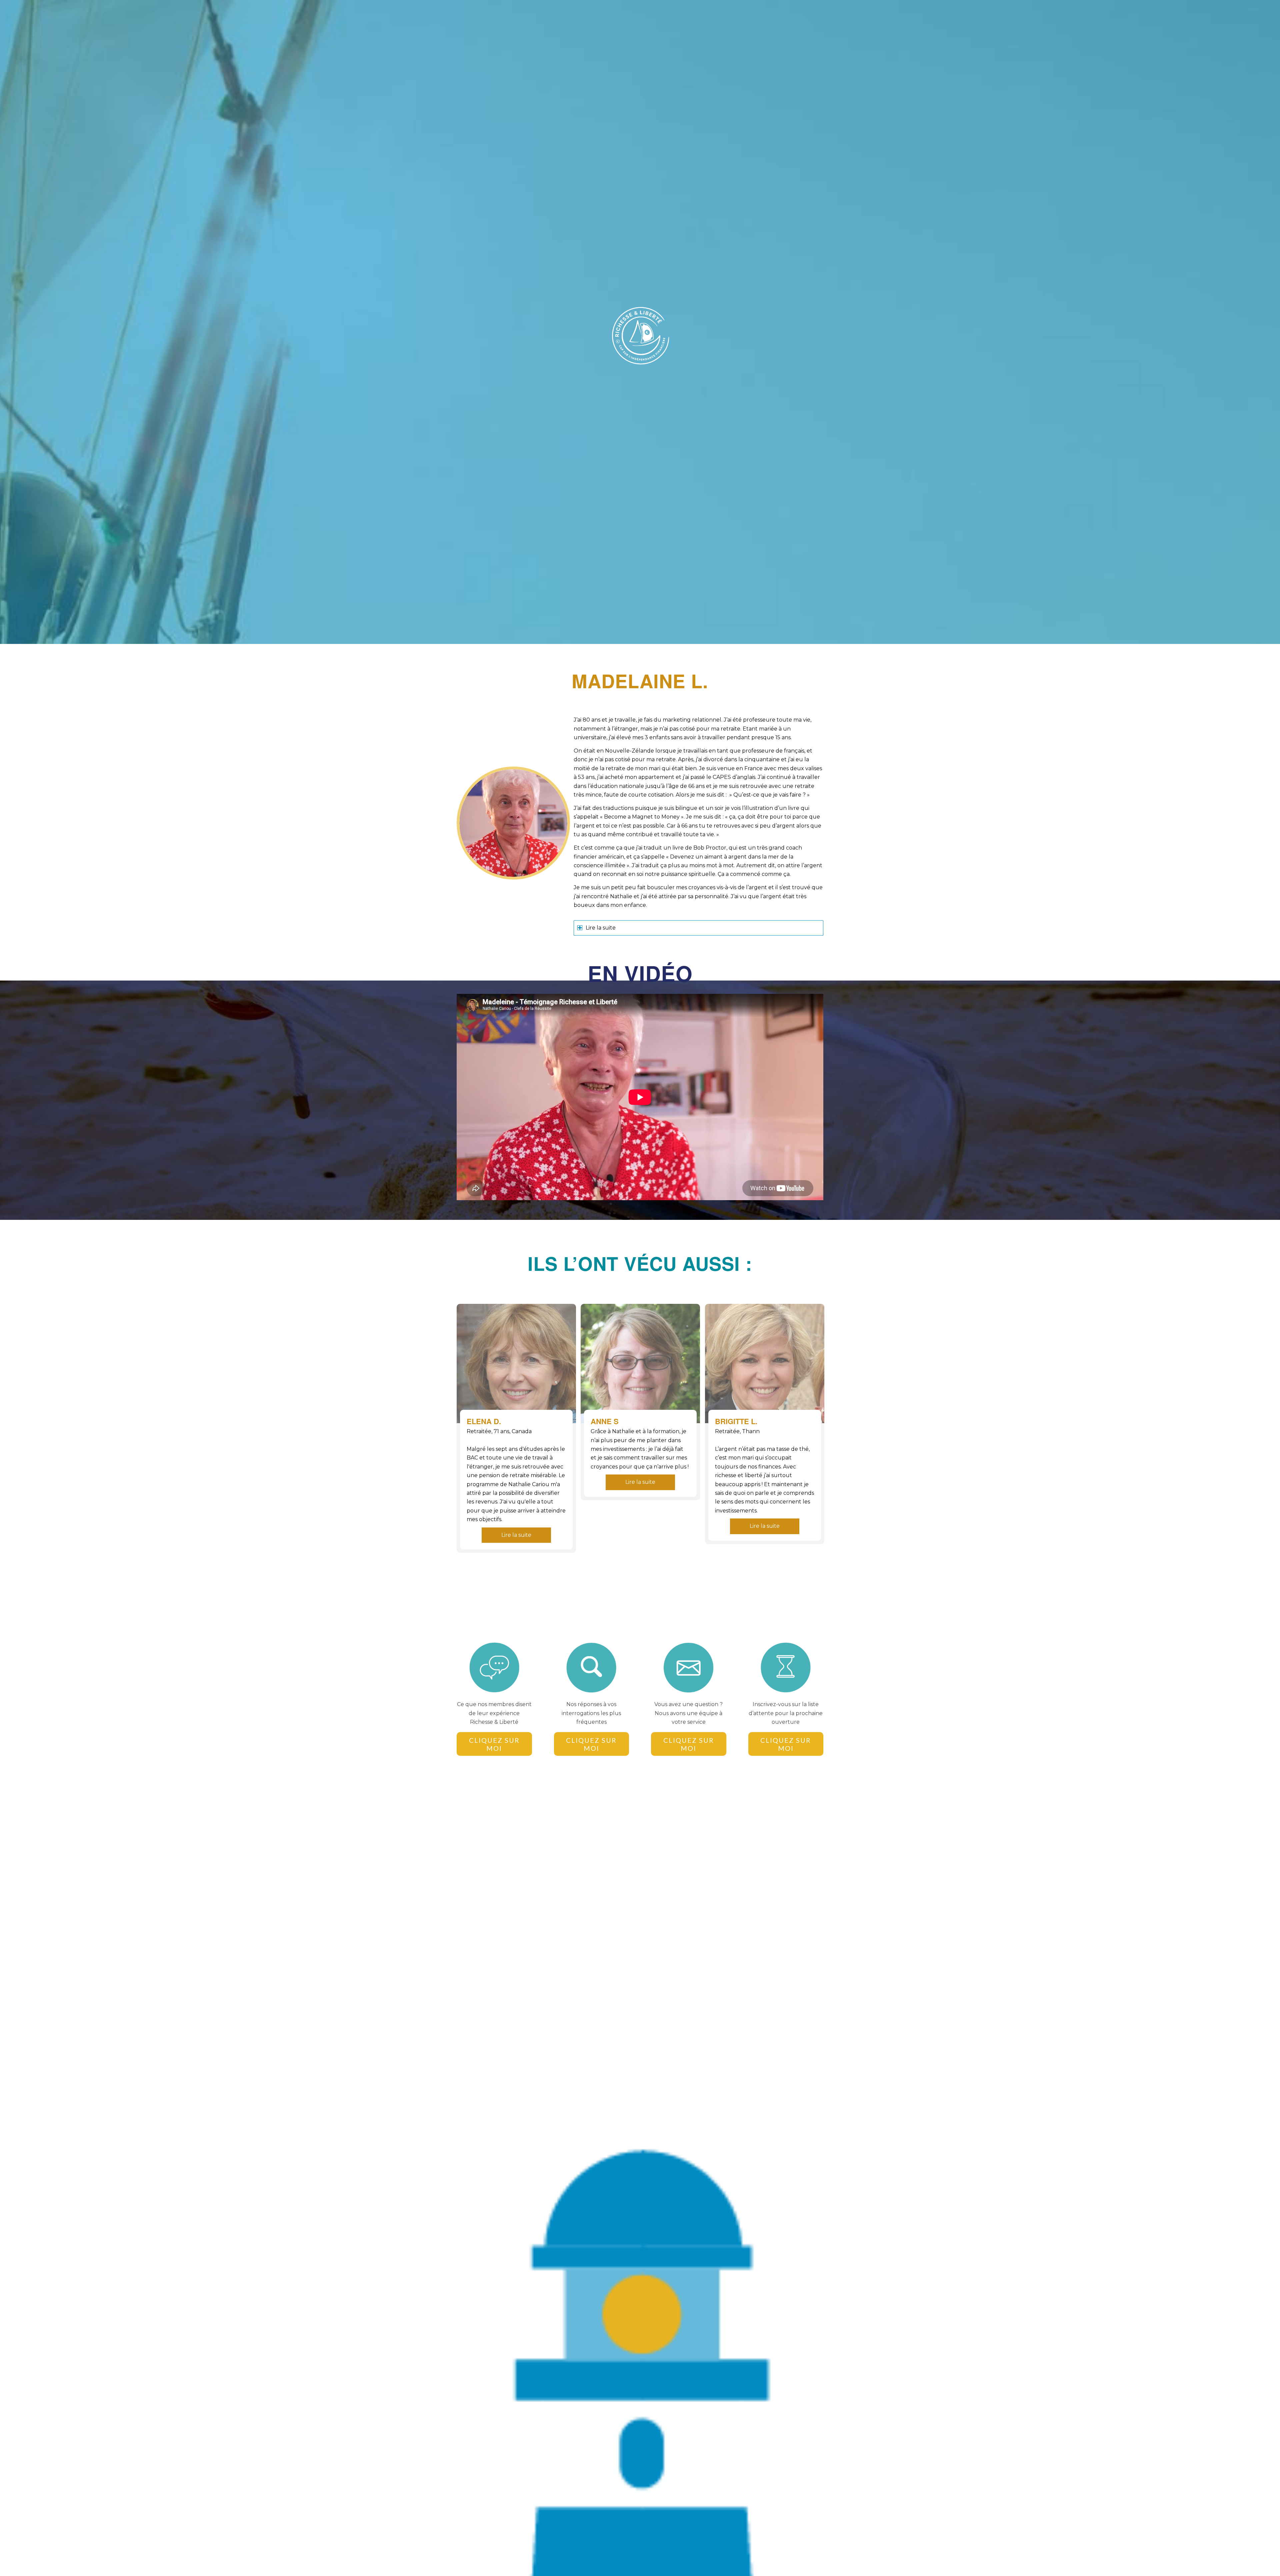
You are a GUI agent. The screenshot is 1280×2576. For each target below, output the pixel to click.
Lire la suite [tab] (601, 928)
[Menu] (815, 15)
